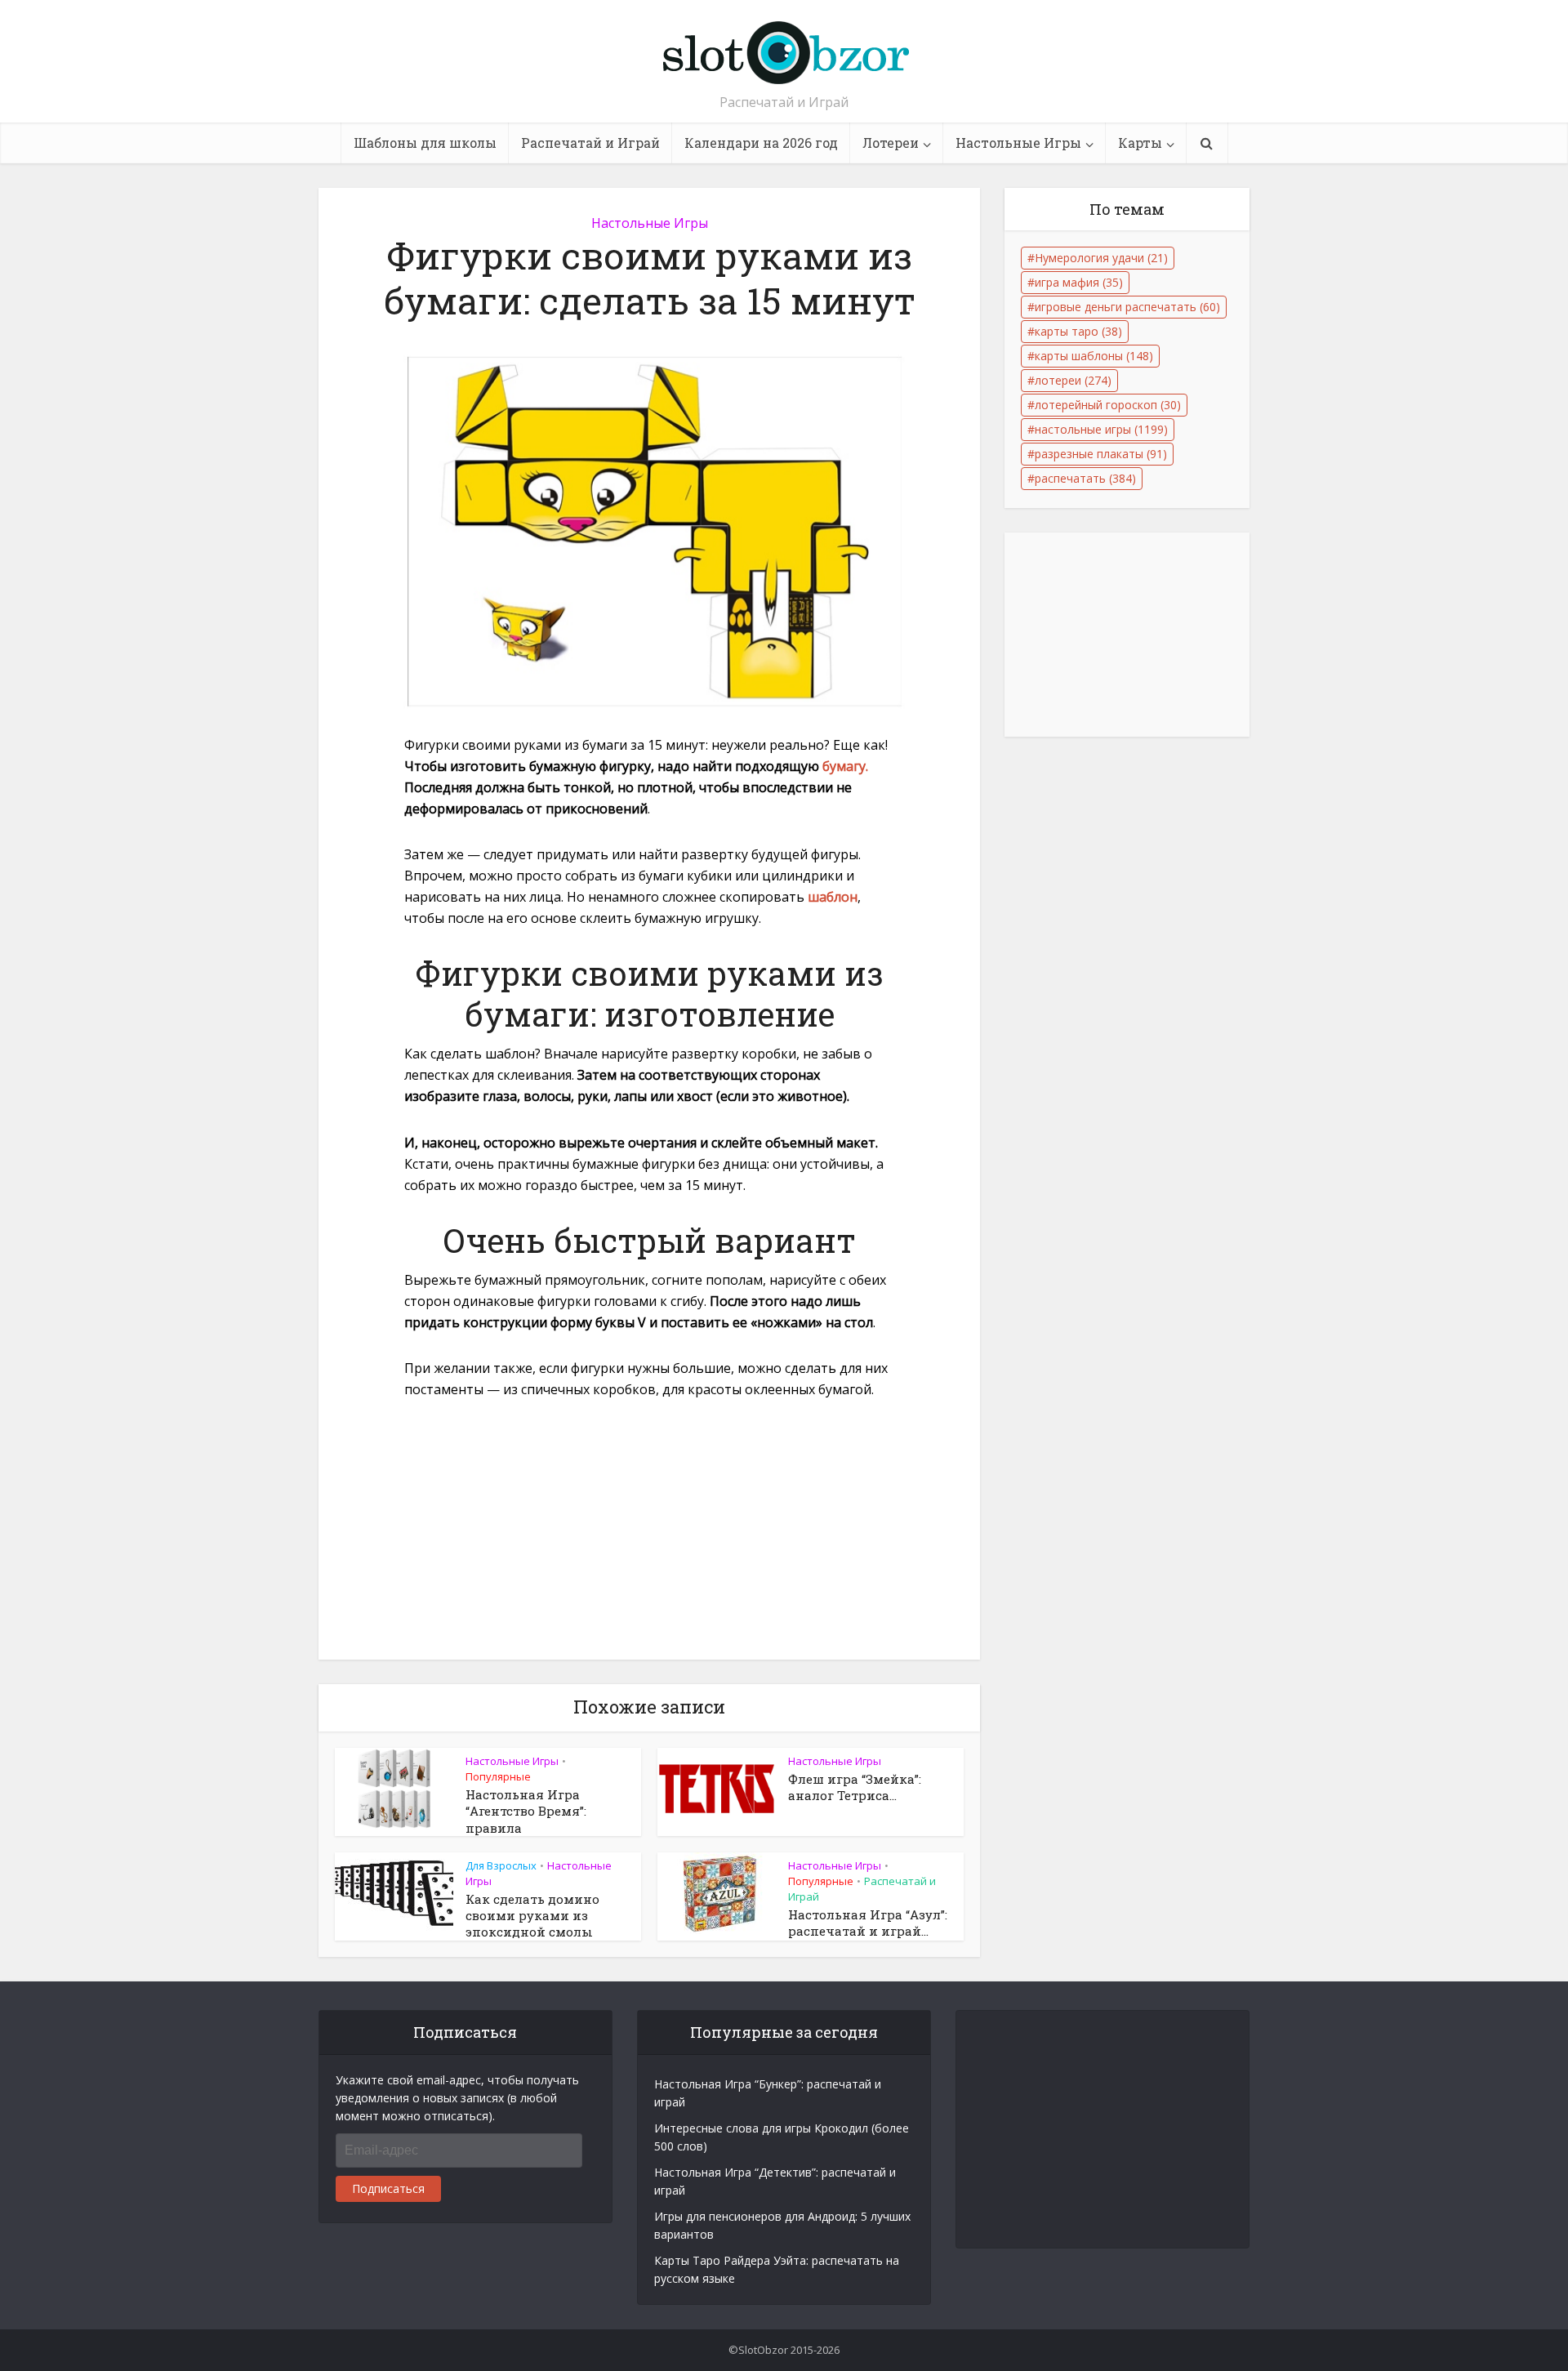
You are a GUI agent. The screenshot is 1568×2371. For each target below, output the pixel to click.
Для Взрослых (501, 1865)
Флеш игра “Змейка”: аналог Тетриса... (855, 1787)
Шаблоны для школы (425, 143)
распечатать (1085, 478)
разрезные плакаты (1101, 454)
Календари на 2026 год (761, 143)
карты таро (1078, 331)
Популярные (498, 1776)
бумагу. (845, 766)
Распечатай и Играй (590, 143)
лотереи (1073, 380)
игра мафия (1079, 282)
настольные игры (1101, 429)
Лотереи (891, 143)
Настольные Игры (1018, 143)
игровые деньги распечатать (1127, 307)
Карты (1140, 143)
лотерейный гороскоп (1108, 405)
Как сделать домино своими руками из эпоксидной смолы (532, 1916)
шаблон (833, 897)
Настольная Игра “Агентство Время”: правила (526, 1811)
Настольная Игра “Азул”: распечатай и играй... (868, 1923)
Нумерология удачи (1101, 258)
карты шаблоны (1094, 356)
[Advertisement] (649, 1539)
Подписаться (388, 2188)
